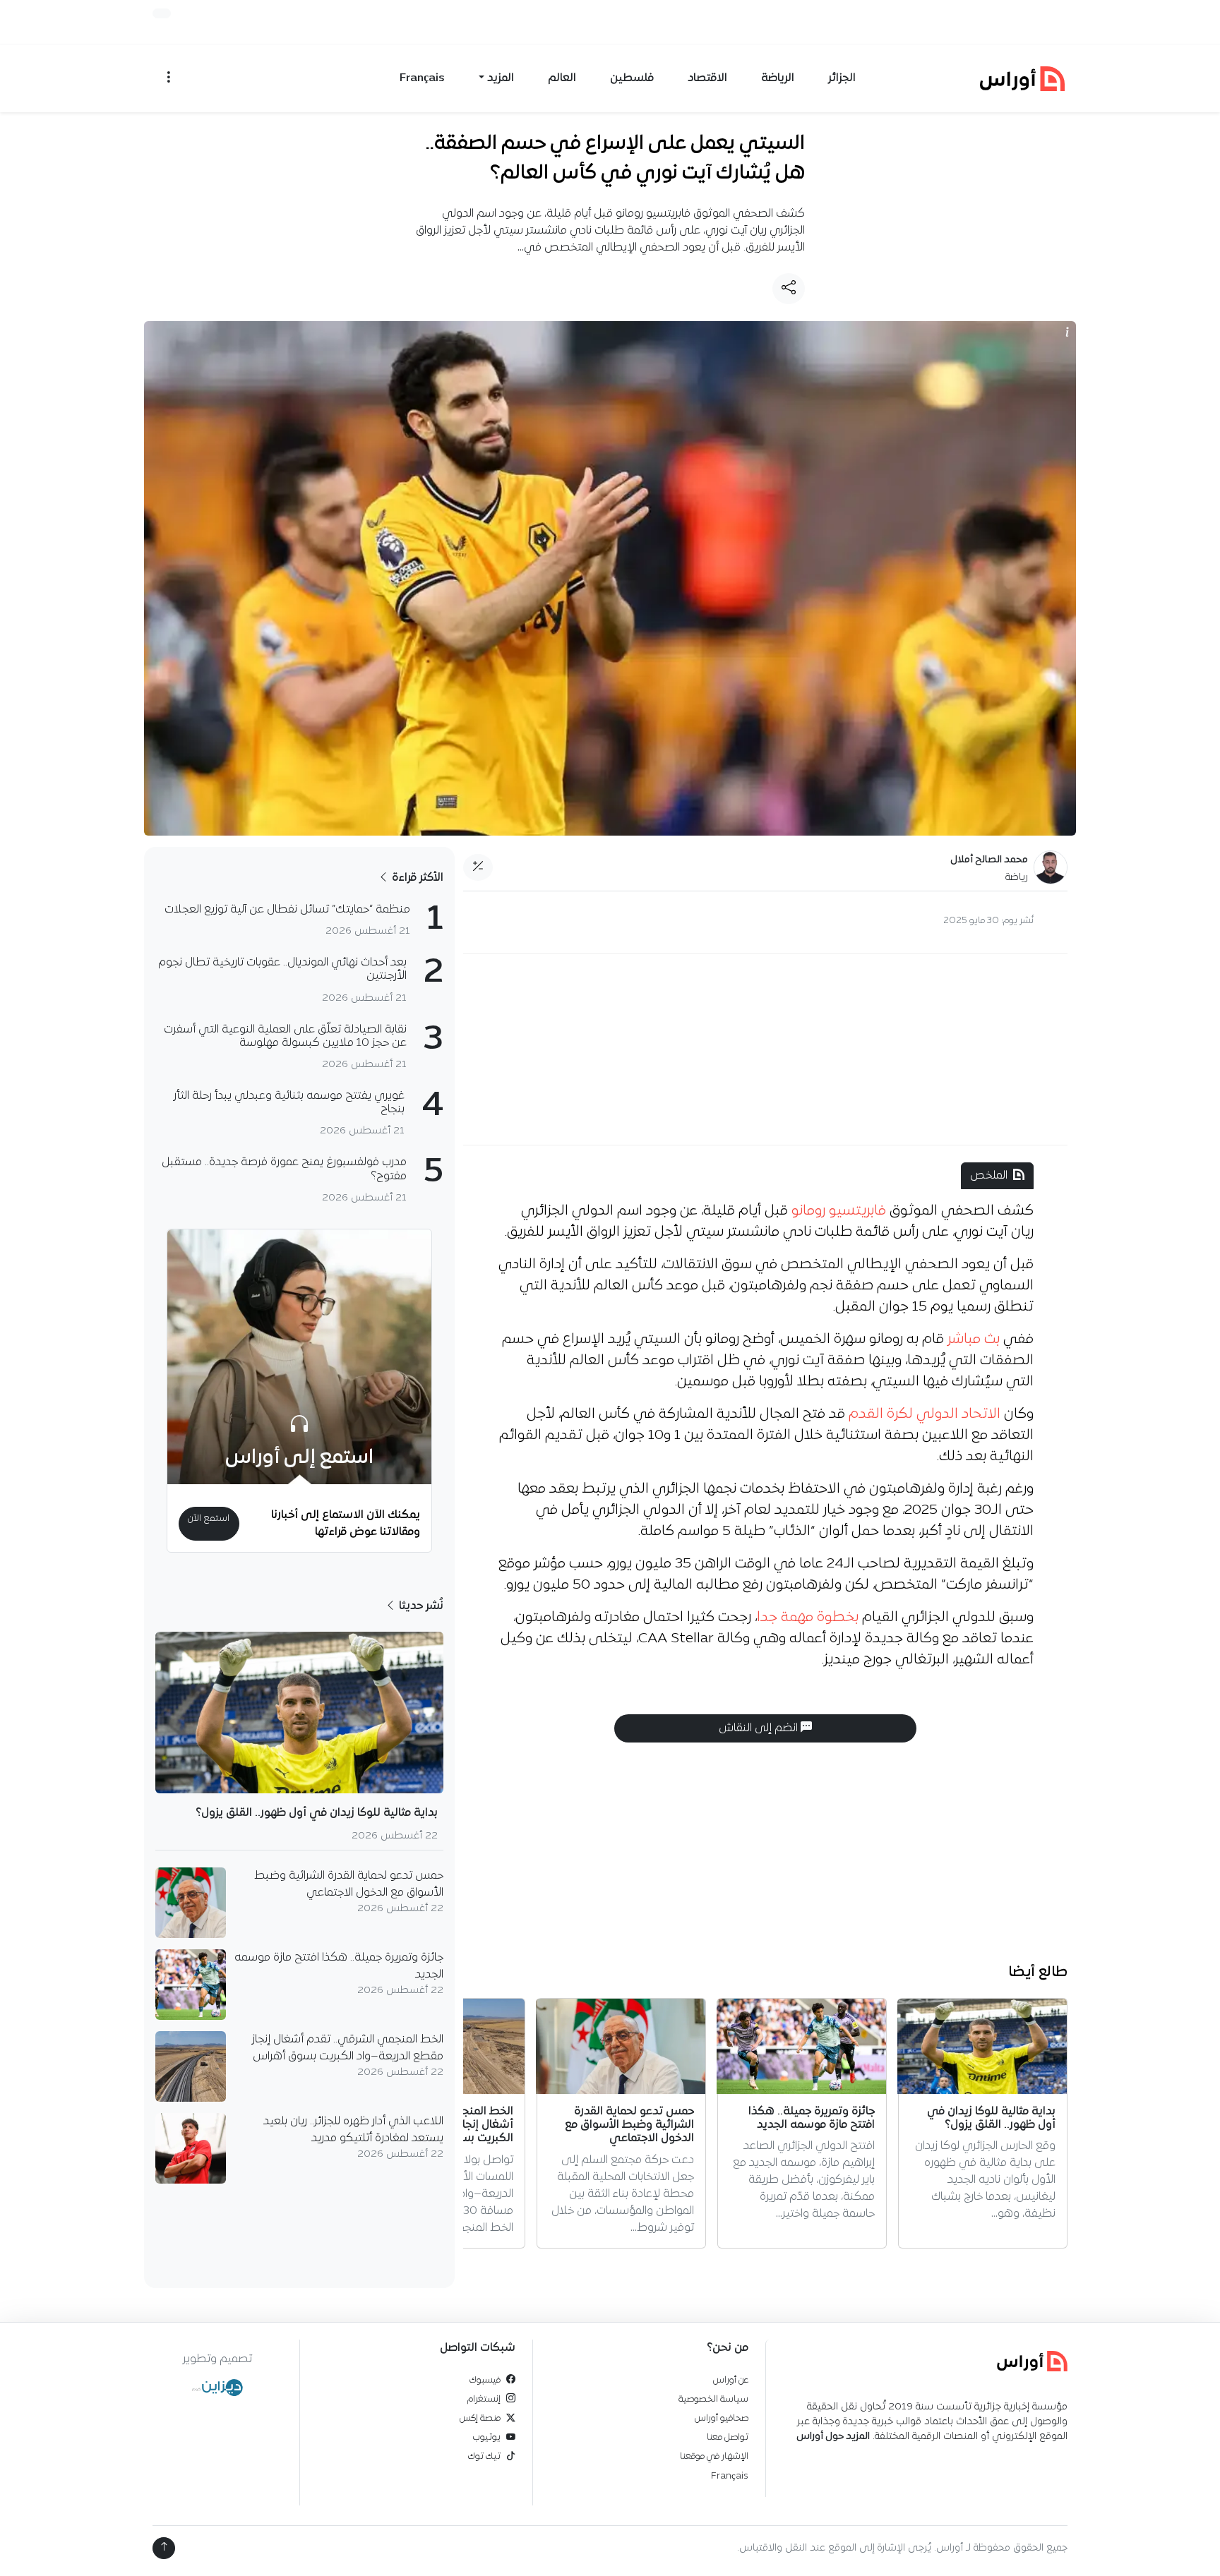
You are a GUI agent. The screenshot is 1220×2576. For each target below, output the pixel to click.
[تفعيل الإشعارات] (162, 13)
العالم (562, 78)
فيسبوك (485, 2380)
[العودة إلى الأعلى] (164, 2548)
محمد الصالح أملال (989, 860)
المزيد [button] (501, 78)
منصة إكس (480, 2418)
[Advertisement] (765, 1049)
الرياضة (778, 78)
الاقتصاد (707, 78)
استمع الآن (209, 1518)
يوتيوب (487, 2437)
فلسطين (632, 78)
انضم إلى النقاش (760, 1728)
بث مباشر (974, 1340)
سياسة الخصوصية (713, 2399)
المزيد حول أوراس (833, 2437)
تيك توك (484, 2456)
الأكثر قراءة (416, 878)
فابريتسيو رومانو (839, 1211)
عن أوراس (731, 2380)
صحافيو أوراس (722, 2418)
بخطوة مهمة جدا (808, 1618)
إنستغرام (484, 2399)
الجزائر (842, 78)
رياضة (1017, 878)
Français (422, 78)
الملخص (989, 1176)
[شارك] (789, 289)
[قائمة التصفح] (169, 78)
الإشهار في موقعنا (714, 2456)
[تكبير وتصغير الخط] (478, 867)
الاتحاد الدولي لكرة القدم (925, 1414)
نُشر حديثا (420, 1606)
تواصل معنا (728, 2437)
